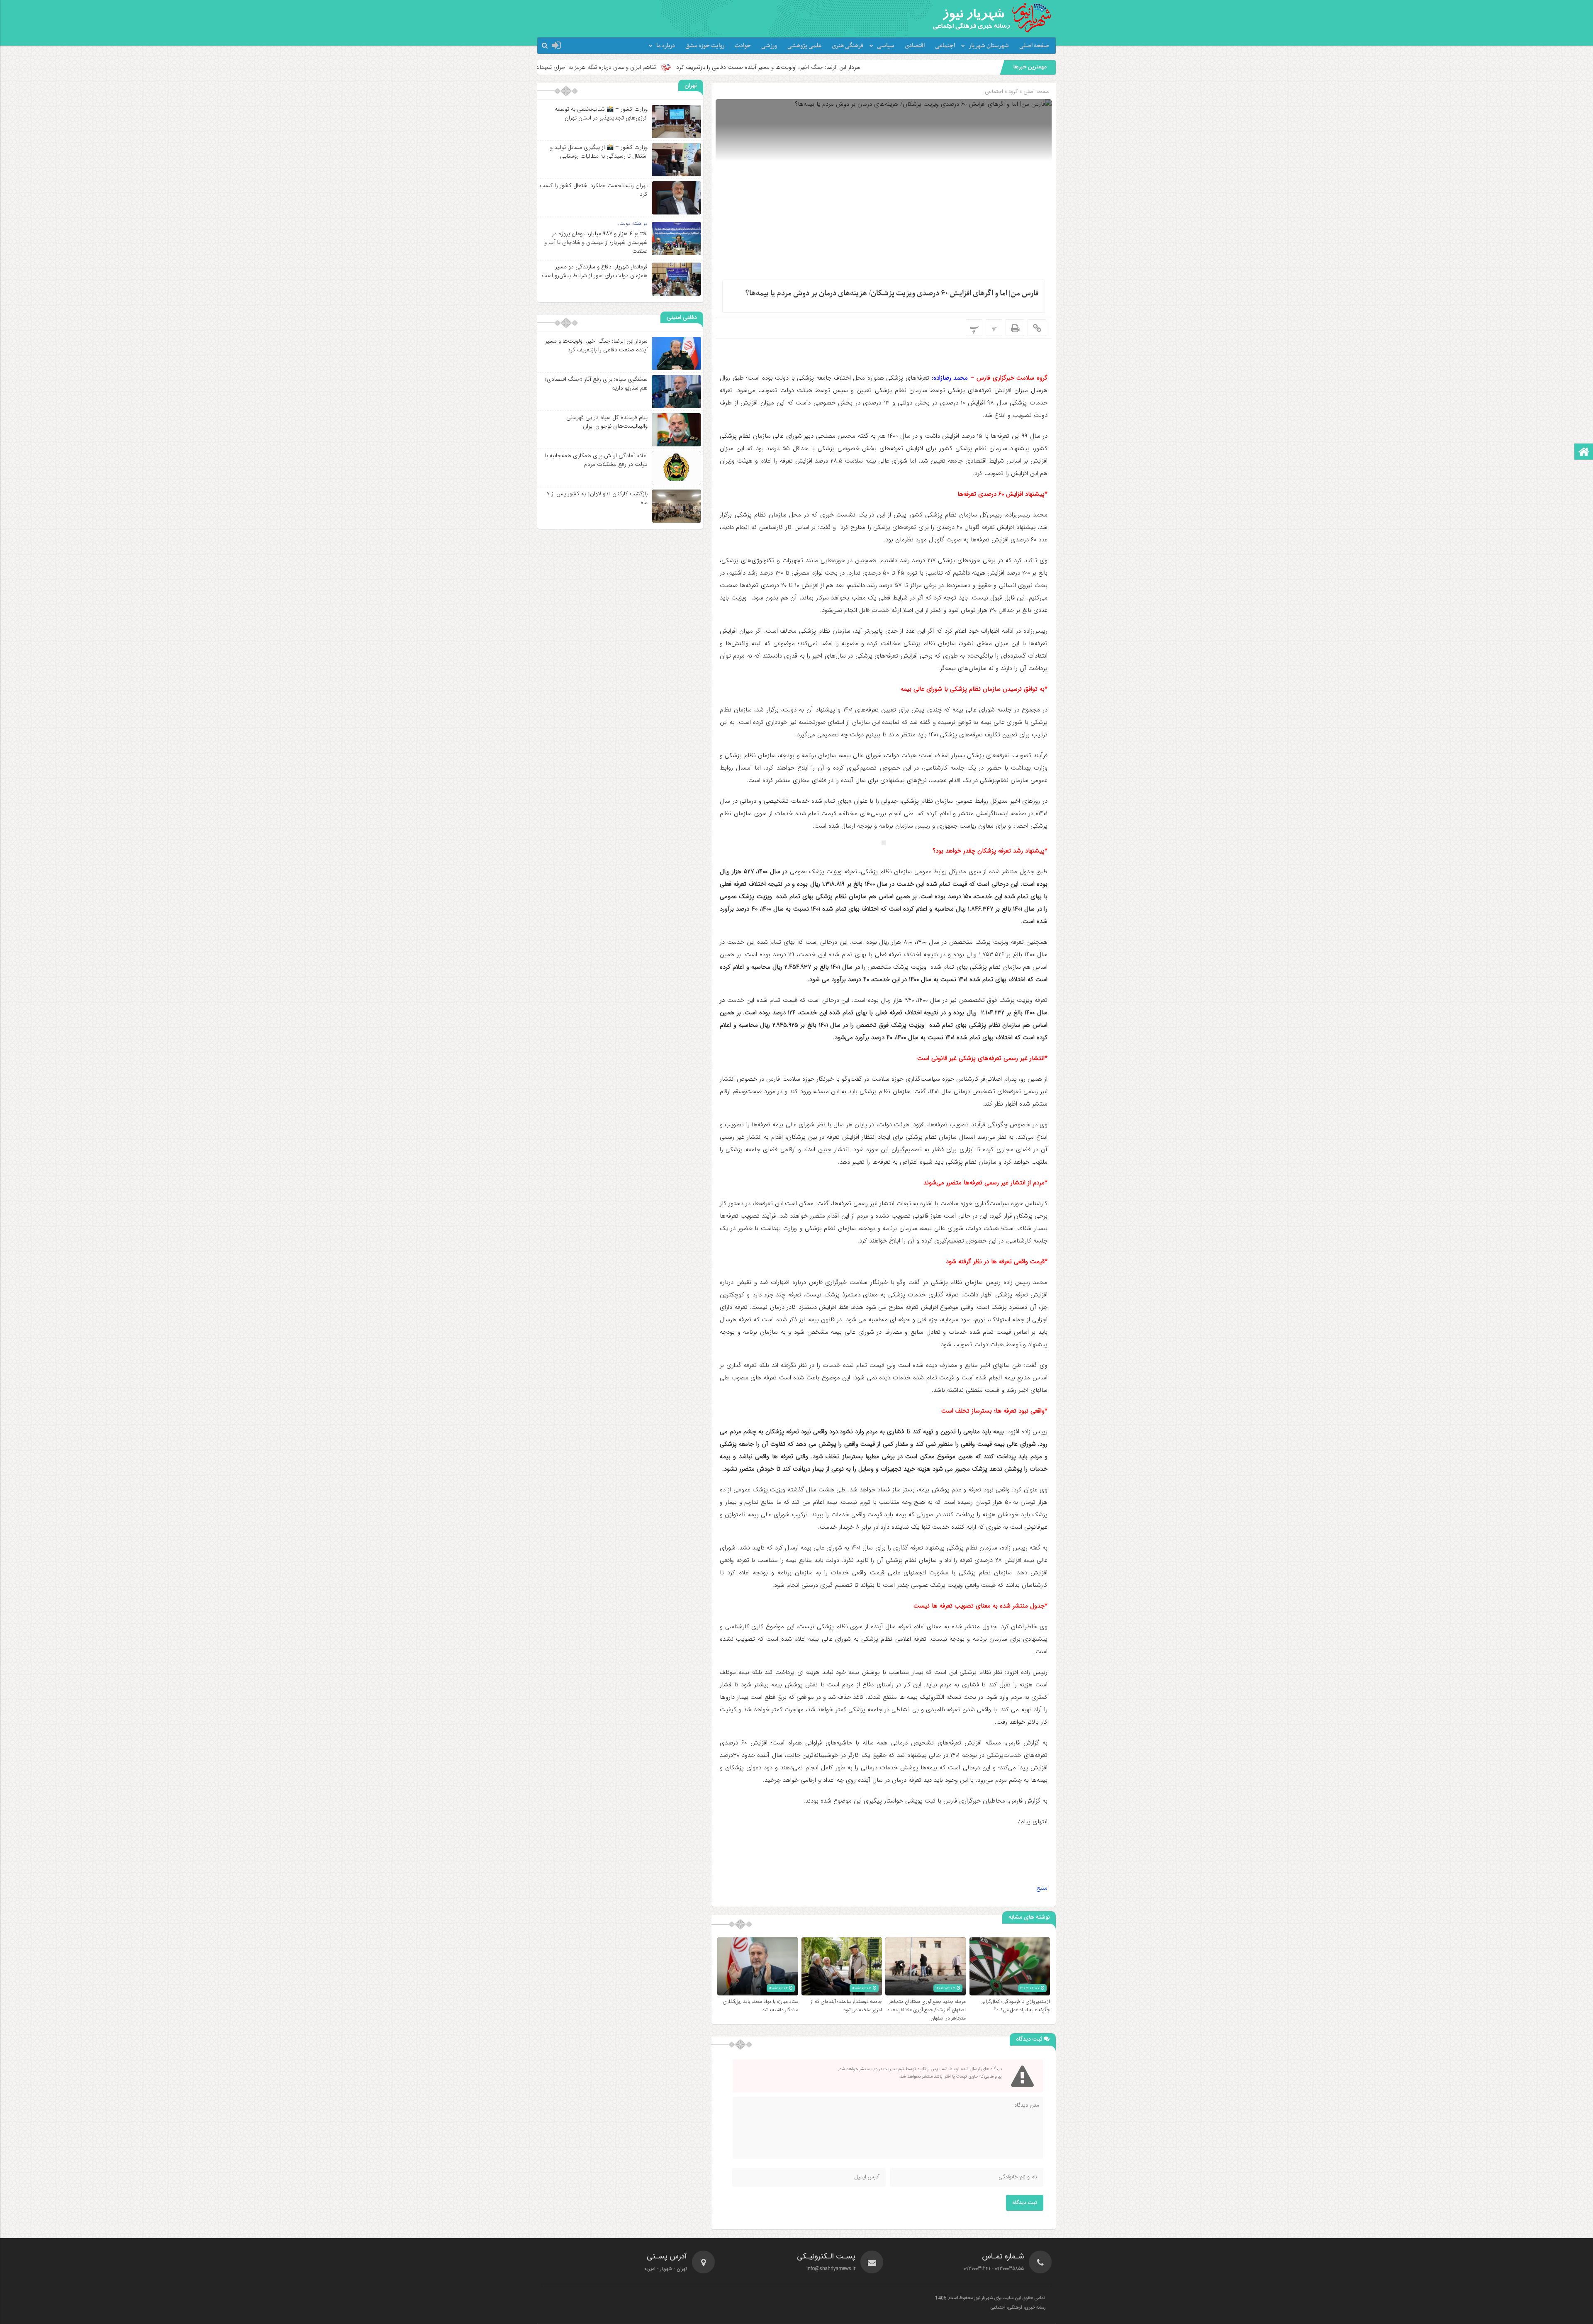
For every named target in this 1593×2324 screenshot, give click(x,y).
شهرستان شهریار (989, 46)
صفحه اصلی (1034, 46)
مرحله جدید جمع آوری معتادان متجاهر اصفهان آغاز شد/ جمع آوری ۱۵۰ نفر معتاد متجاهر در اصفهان (926, 2010)
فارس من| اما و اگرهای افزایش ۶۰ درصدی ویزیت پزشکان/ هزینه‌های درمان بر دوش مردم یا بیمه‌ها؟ (892, 294)
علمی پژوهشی (804, 46)
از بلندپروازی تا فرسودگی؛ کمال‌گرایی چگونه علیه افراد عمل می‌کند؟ (1015, 2006)
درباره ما (666, 46)
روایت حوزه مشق (705, 46)
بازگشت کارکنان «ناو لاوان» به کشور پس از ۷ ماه (597, 498)
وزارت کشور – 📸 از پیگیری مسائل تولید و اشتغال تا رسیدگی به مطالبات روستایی (599, 152)
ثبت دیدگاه (1025, 2203)
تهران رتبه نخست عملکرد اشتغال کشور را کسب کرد (594, 190)
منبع (1042, 1888)
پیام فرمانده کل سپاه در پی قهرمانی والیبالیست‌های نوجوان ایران (607, 422)
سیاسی (886, 46)
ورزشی (769, 46)
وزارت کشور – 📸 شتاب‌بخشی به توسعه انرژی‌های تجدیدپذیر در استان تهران (601, 113)
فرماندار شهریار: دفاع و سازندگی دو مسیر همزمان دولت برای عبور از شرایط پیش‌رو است (595, 271)
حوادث (743, 46)
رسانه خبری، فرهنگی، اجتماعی (1018, 2308)
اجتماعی (945, 46)
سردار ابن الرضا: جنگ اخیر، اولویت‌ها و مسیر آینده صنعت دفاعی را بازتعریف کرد (596, 345)
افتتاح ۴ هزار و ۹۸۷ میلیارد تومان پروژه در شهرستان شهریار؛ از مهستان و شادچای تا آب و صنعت (596, 242)
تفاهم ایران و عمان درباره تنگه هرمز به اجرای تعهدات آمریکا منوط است (813, 67)
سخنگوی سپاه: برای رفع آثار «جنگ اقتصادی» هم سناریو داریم (641, 67)
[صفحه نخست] (1584, 452)
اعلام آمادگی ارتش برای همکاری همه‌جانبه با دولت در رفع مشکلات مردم (596, 460)
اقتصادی (915, 46)
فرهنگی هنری (848, 46)
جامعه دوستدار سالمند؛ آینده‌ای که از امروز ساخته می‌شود (846, 2006)
